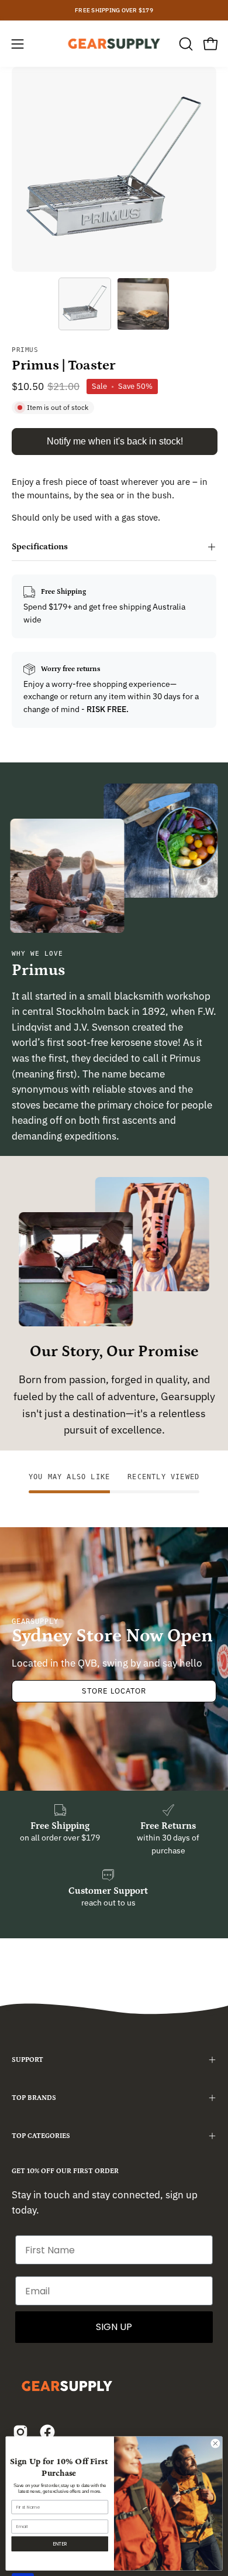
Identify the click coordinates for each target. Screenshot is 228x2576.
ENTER (60, 2544)
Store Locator (114, 1691)
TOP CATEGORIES (41, 2136)
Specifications (40, 547)
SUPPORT (27, 2060)
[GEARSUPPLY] (114, 44)
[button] (185, 44)
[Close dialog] (215, 2443)
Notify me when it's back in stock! (115, 441)
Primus (25, 350)
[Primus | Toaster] (85, 304)
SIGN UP (114, 2327)
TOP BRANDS (34, 2098)
